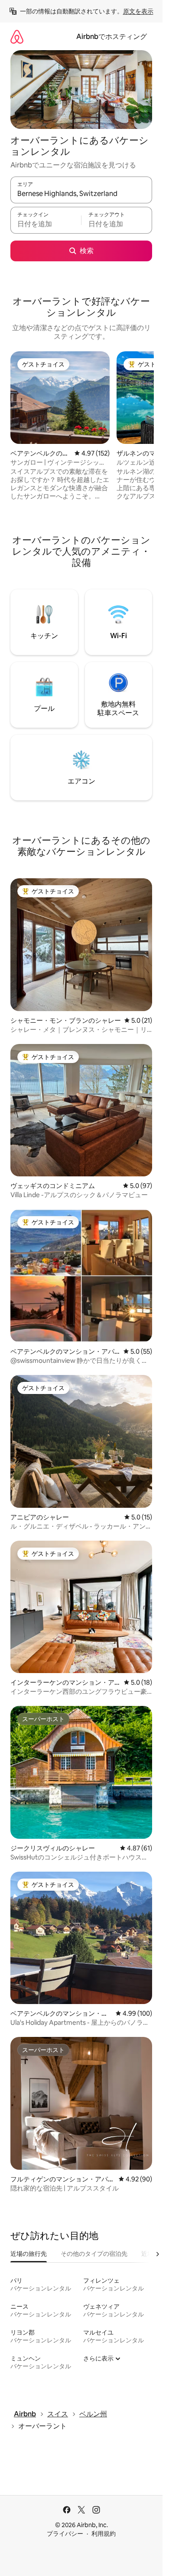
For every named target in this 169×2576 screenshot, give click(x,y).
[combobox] (81, 194)
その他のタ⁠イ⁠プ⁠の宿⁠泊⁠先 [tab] (94, 2254)
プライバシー (65, 2534)
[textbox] (46, 224)
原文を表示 (138, 11)
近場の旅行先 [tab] (29, 2254)
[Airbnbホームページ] (17, 37)
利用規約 (104, 2534)
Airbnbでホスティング (112, 37)
